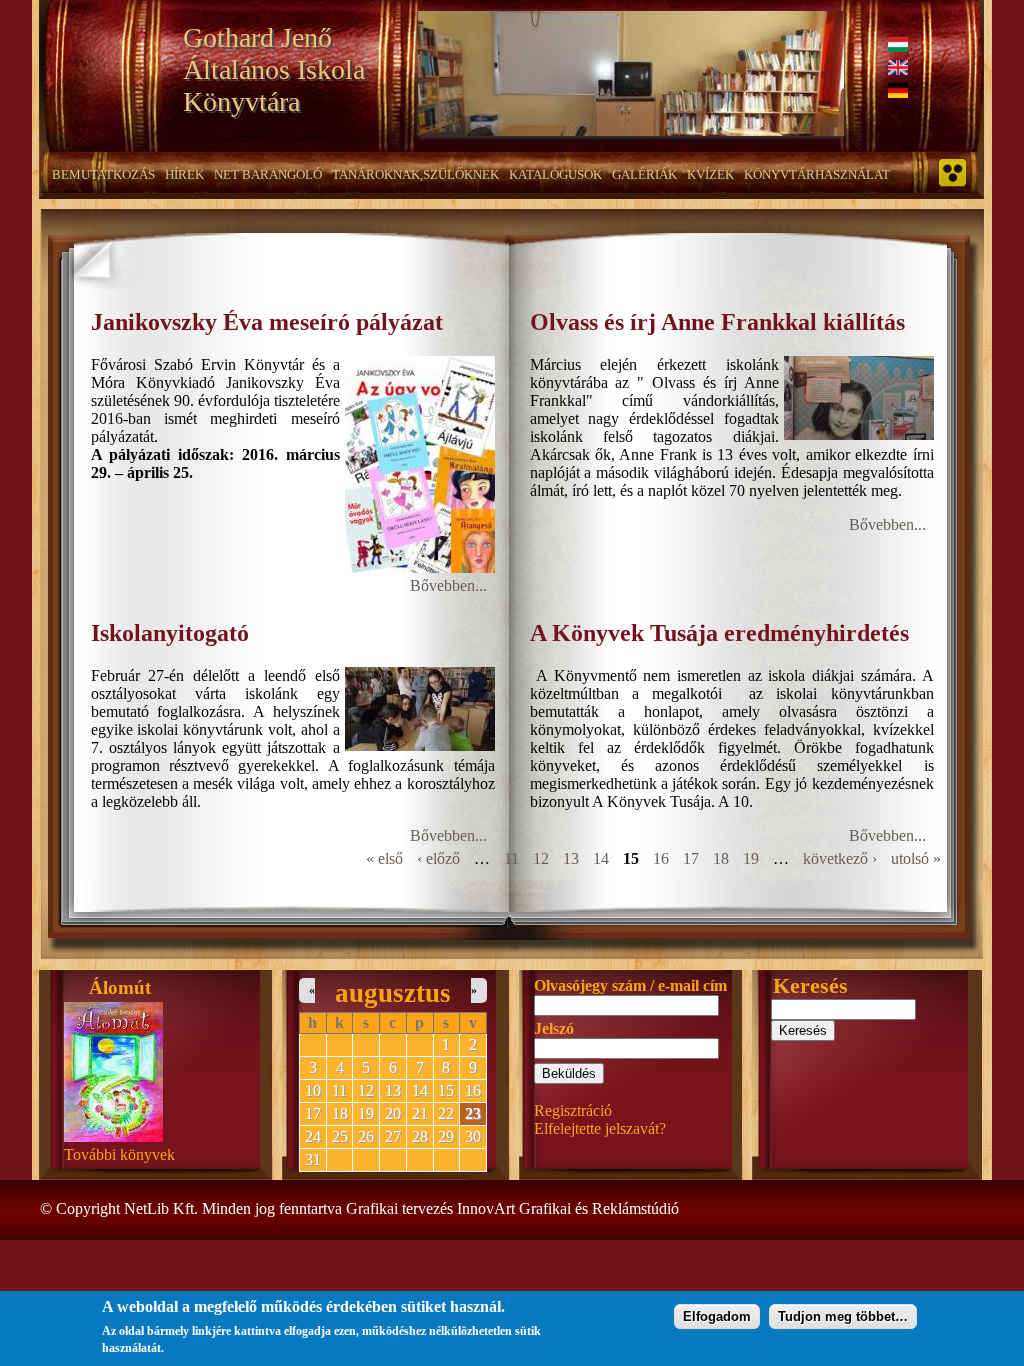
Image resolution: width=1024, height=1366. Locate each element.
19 (751, 858)
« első (384, 858)
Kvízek (710, 174)
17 (691, 858)
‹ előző (438, 858)
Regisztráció (573, 1110)
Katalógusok (555, 174)
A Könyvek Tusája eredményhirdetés (719, 633)
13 (571, 858)
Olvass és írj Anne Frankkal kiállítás (717, 322)
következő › (840, 858)
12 (541, 858)
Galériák (644, 174)
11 (511, 858)
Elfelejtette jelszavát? (600, 1128)
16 (661, 858)
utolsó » (916, 858)
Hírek (184, 174)
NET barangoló (268, 174)
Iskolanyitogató (170, 633)
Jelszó (554, 1028)
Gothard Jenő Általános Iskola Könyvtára (274, 69)
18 (721, 858)
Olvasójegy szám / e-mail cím (630, 985)
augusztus (393, 993)
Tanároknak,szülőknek (415, 174)
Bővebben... (448, 585)
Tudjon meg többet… (843, 1316)
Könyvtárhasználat (817, 174)
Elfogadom (717, 1316)
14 (601, 858)
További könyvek (119, 1154)
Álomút (120, 987)
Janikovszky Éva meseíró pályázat (267, 322)
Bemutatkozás (103, 174)
